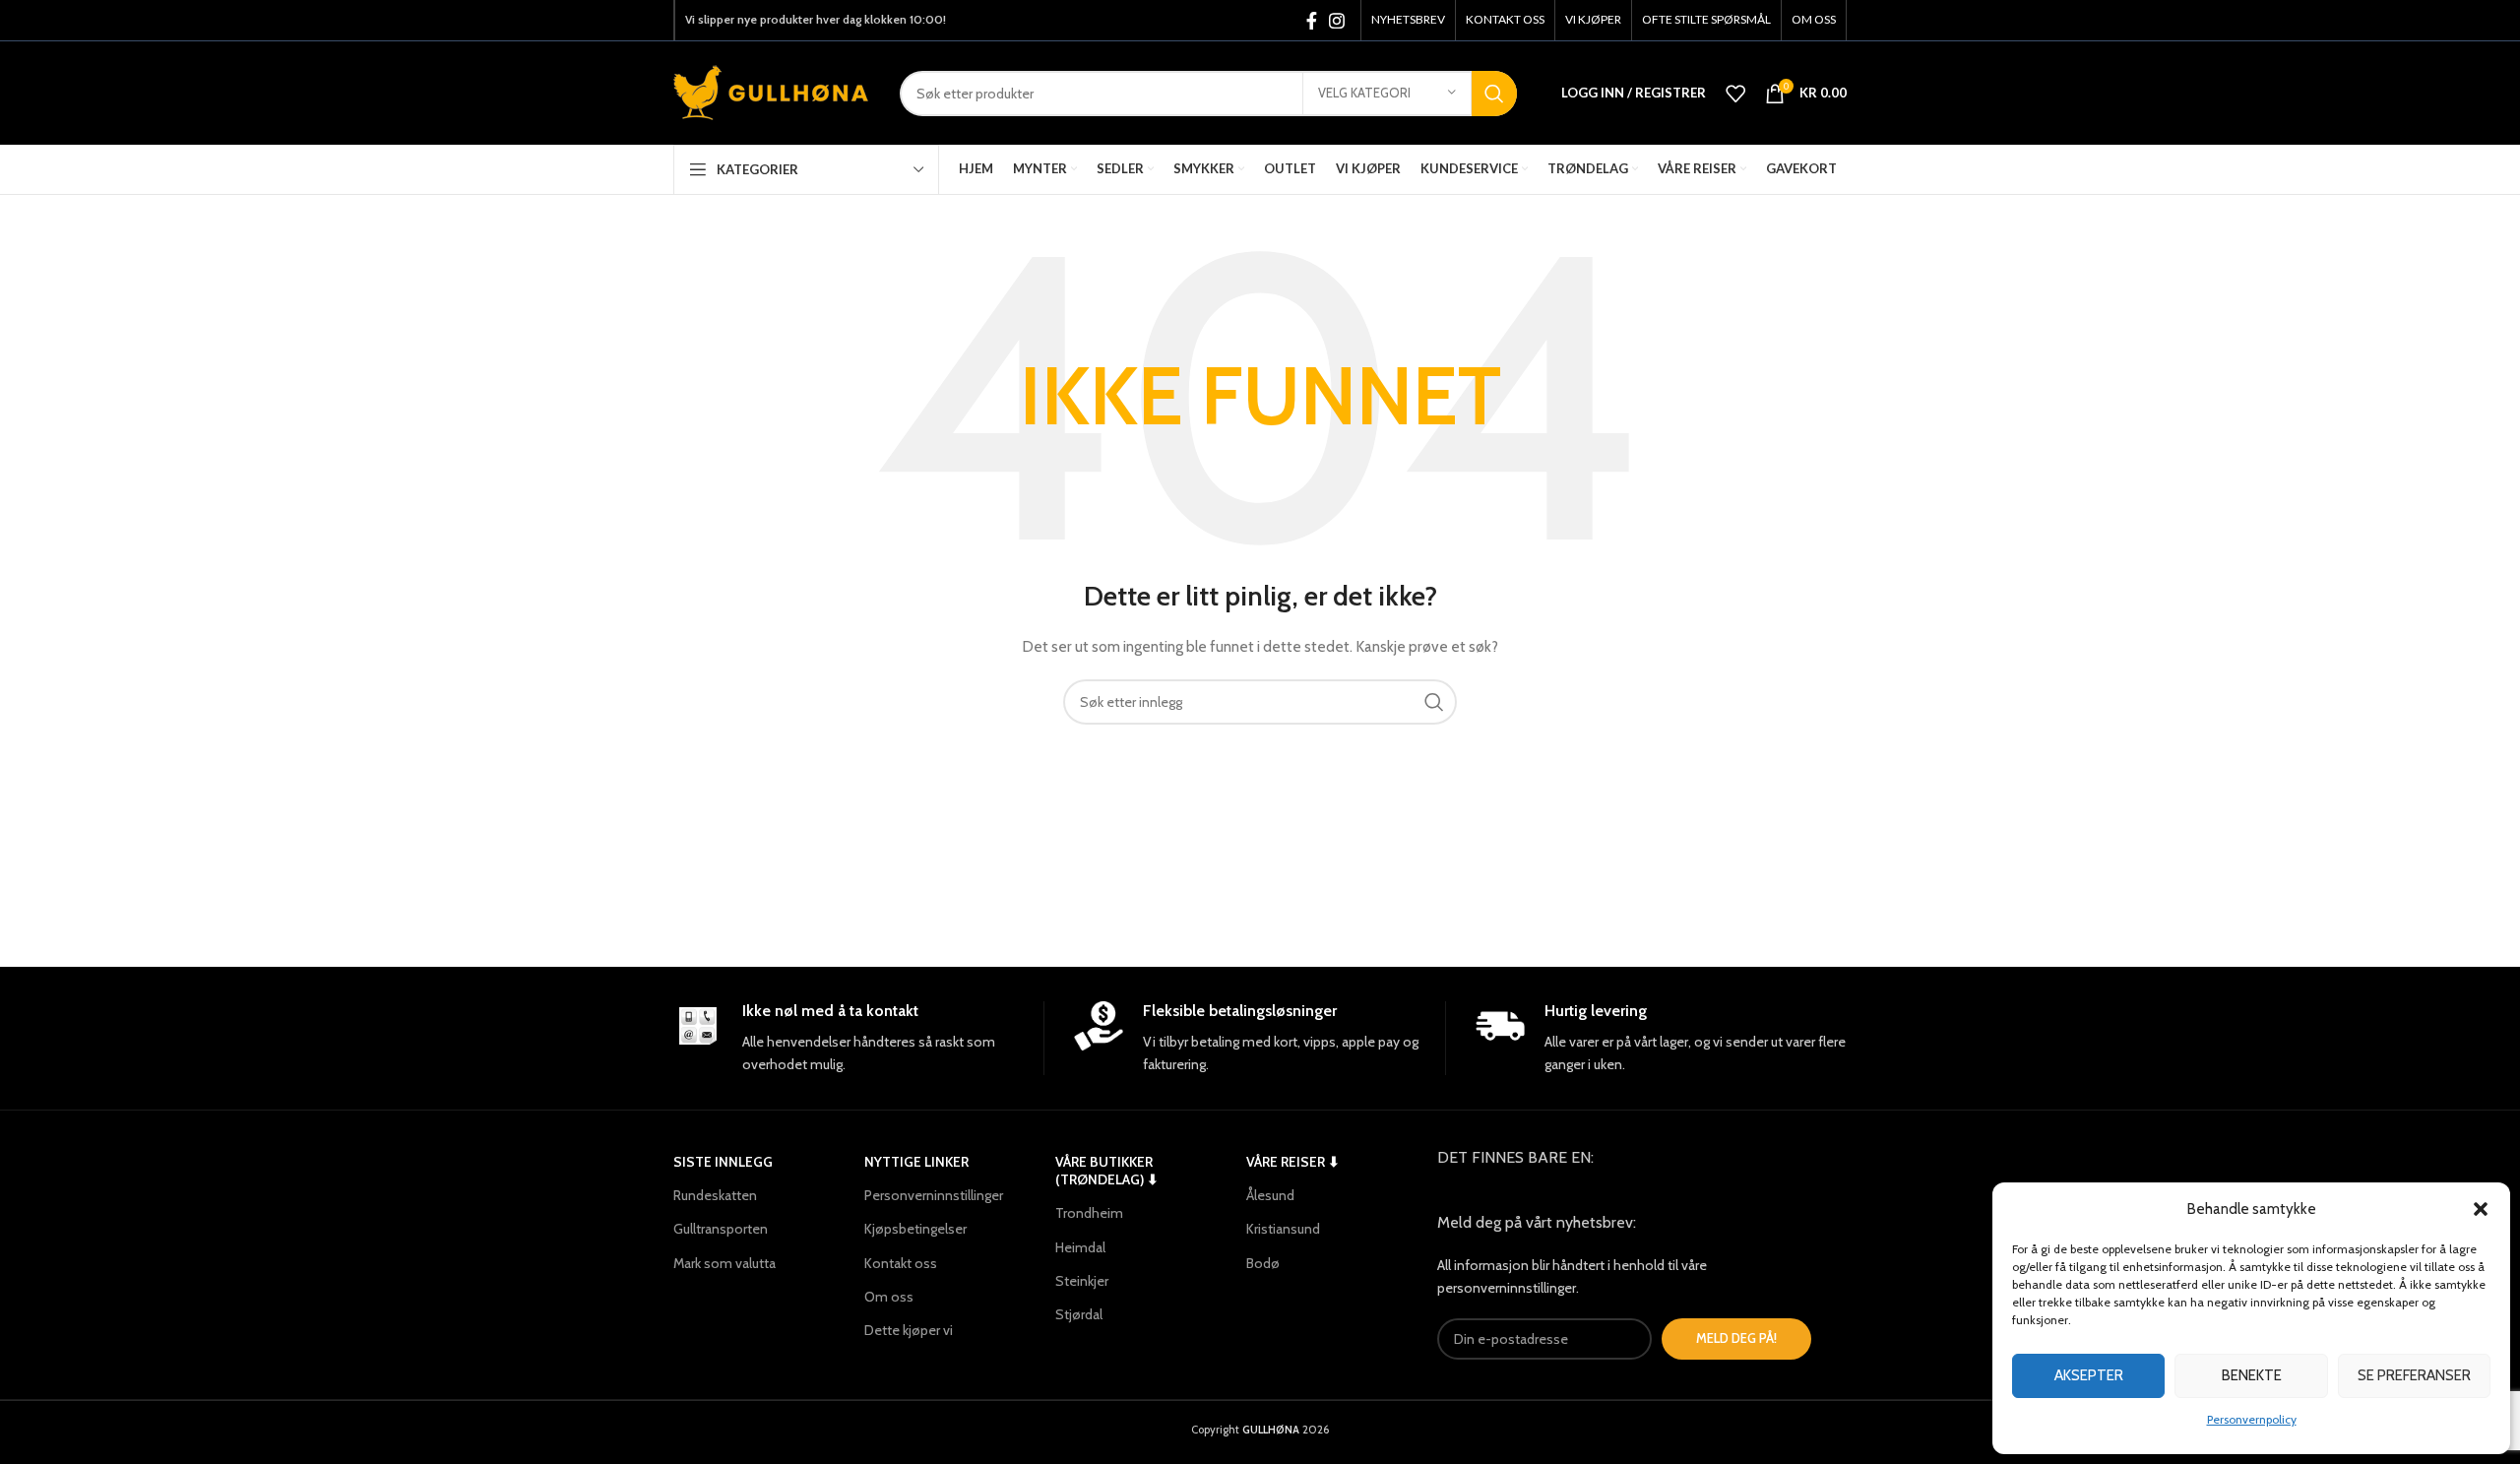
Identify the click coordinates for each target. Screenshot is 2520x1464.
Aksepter (2089, 1375)
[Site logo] (772, 92)
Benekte (2252, 1375)
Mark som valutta (724, 1263)
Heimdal (1080, 1247)
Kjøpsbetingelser (915, 1229)
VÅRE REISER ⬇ (1293, 1162)
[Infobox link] (858, 1039)
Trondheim (1089, 1213)
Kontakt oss (901, 1263)
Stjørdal (1079, 1314)
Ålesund (1270, 1195)
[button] (2481, 1209)
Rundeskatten (715, 1195)
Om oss (889, 1297)
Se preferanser (2414, 1375)
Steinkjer (1082, 1281)
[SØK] (1494, 94)
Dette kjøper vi (909, 1330)
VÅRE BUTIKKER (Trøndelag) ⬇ (1107, 1171)
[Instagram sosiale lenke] (1337, 21)
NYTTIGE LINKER (916, 1162)
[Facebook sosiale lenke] (1312, 21)
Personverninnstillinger (934, 1195)
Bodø (1263, 1263)
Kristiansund (1283, 1229)
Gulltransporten (721, 1229)
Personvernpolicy (2252, 1419)
